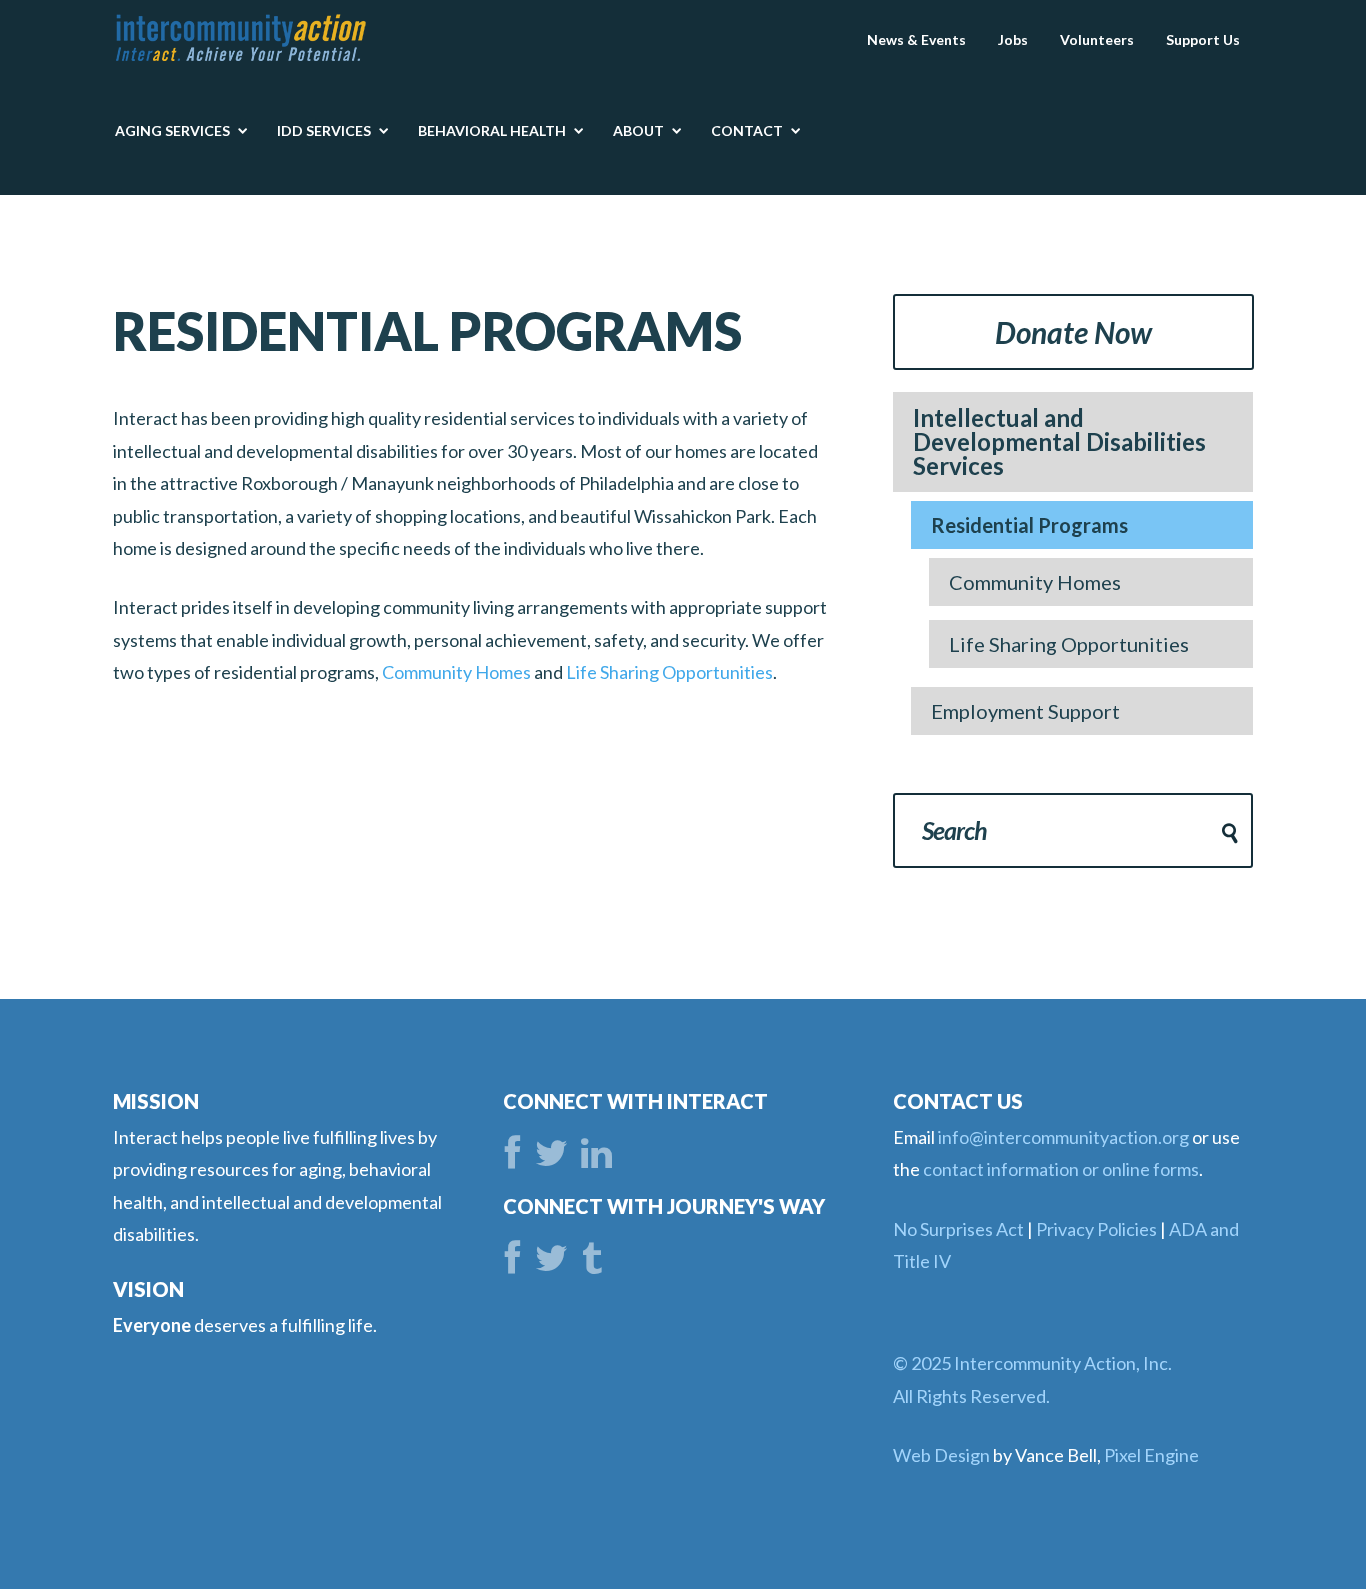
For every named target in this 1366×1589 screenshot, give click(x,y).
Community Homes (456, 672)
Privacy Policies (1096, 1229)
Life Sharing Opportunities (669, 672)
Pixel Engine (1151, 1455)
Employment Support (1025, 711)
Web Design (941, 1455)
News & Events (916, 39)
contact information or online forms (1061, 1169)
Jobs (1013, 39)
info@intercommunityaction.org (1063, 1137)
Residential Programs (1029, 525)
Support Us (1203, 39)
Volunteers (1097, 39)
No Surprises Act (958, 1229)
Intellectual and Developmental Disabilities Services (1059, 441)
